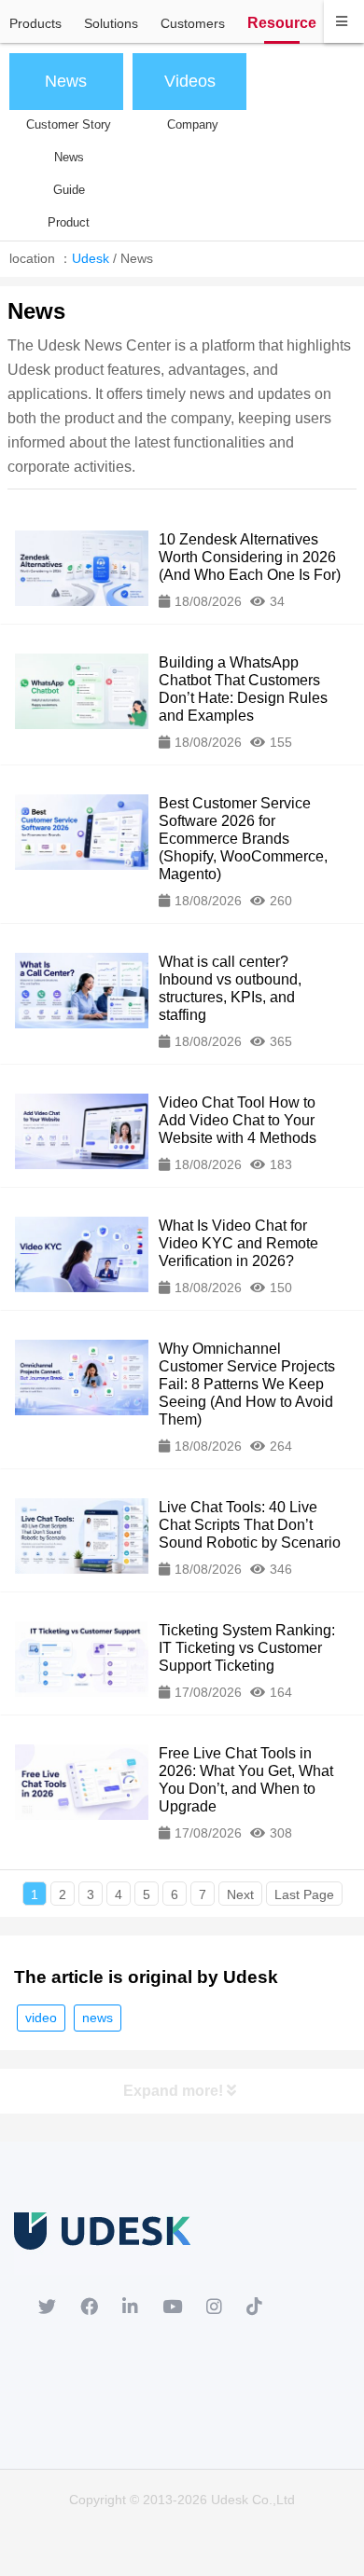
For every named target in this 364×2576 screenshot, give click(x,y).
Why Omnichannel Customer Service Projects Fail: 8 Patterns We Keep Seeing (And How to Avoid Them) (247, 1384)
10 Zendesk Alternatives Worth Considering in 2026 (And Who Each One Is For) (250, 557)
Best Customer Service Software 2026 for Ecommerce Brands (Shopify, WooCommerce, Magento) (243, 839)
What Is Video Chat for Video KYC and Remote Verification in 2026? (238, 1243)
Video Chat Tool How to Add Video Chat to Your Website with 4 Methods (238, 1120)
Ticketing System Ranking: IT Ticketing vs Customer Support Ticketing (247, 1648)
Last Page (304, 1894)
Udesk (91, 258)
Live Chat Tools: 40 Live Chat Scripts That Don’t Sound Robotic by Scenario (250, 1525)
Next (240, 1894)
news (98, 2018)
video (41, 2018)
